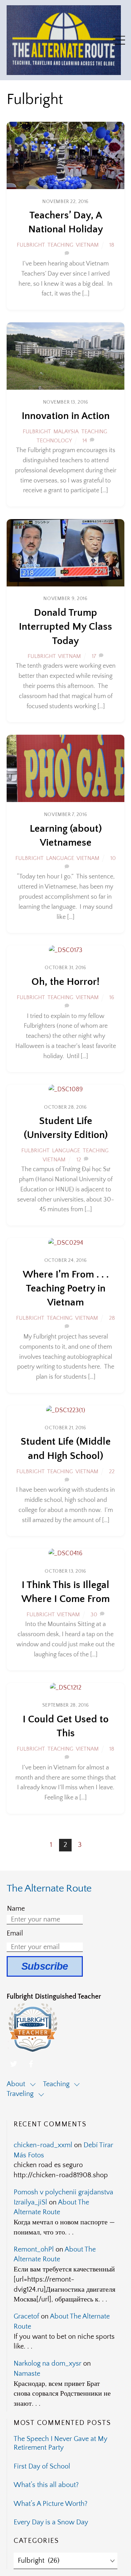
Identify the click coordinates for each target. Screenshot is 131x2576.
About (16, 2084)
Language (60, 858)
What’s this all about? (46, 2485)
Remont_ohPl (34, 2249)
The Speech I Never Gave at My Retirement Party (60, 2443)
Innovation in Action (66, 416)
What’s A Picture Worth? (50, 2504)
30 (94, 1615)
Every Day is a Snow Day (51, 2522)
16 (112, 997)
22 (112, 1472)
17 (94, 656)
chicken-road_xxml (43, 2145)
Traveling (20, 2094)
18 (112, 245)
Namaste (27, 2374)
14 (85, 441)
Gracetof (26, 2316)
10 (113, 858)
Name (16, 1909)
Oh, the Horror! (65, 982)
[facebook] (31, 2063)
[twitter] (14, 2063)
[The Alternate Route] (64, 72)
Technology (54, 441)
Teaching (60, 245)
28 (112, 1318)
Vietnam (87, 245)
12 (79, 1160)
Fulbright (31, 245)
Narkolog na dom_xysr (48, 2364)
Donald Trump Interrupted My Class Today (65, 627)
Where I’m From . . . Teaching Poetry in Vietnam (66, 1289)
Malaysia (66, 432)
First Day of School (42, 2466)
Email (15, 1933)
